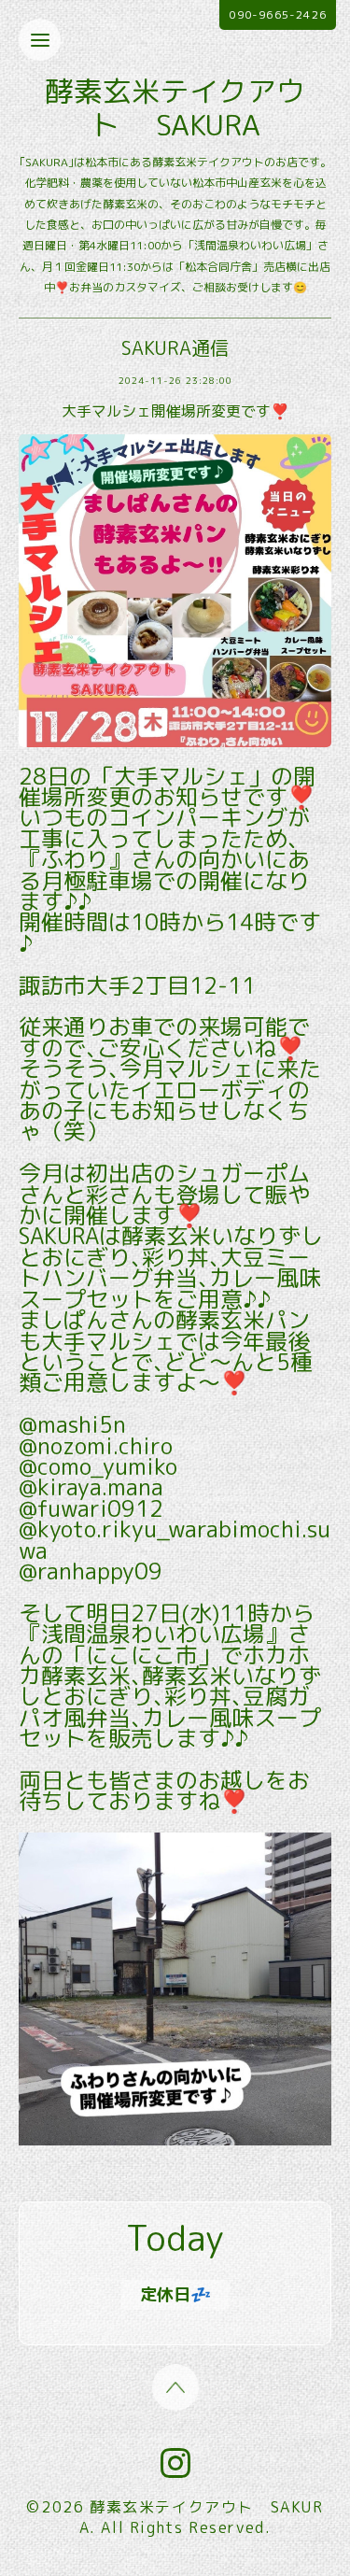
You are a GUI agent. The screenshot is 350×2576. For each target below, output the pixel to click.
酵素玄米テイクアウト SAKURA (175, 108)
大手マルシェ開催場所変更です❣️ (175, 411)
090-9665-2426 (278, 14)
